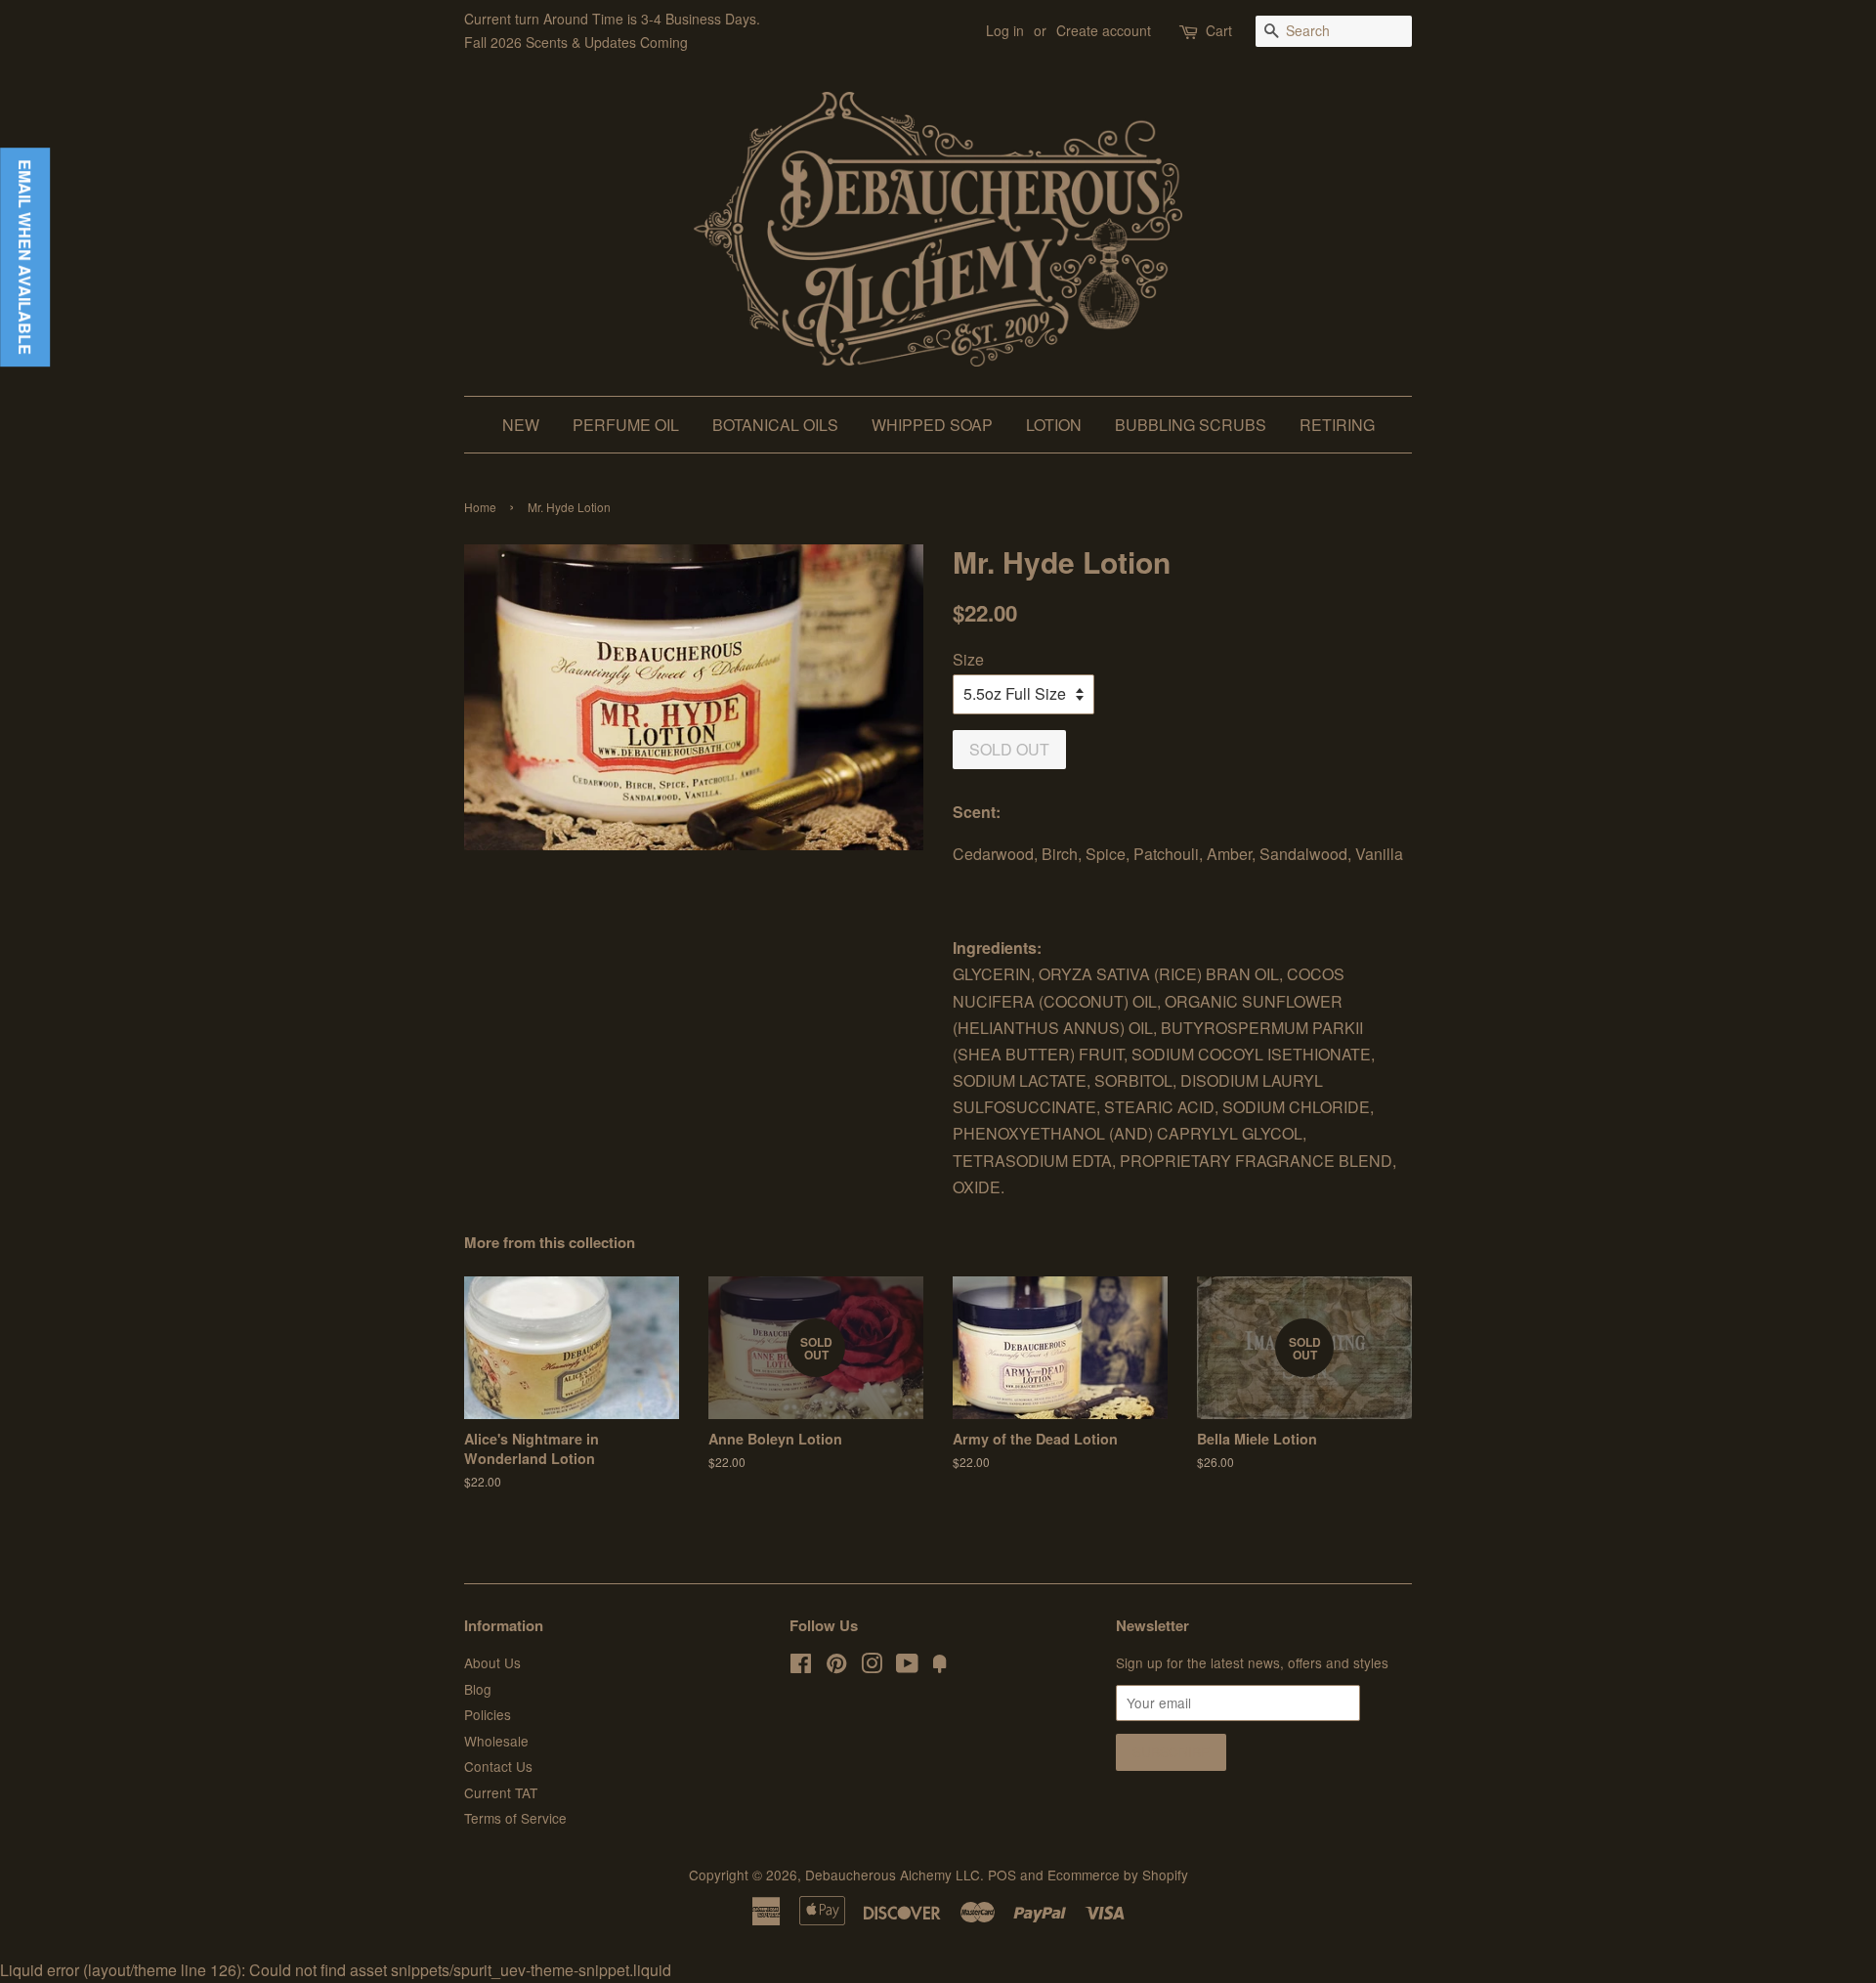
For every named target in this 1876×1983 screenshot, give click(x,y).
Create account (1104, 30)
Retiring (1337, 425)
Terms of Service (515, 1818)
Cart (1219, 30)
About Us (492, 1662)
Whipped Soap (932, 425)
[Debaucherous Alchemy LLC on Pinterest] (836, 1666)
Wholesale (496, 1741)
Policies (488, 1714)
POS (1002, 1875)
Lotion (1054, 425)
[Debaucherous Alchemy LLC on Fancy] (940, 1666)
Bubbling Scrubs (1191, 425)
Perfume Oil (626, 425)
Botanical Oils (775, 425)
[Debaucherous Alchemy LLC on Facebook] (801, 1666)
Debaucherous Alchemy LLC (893, 1875)
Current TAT (501, 1792)
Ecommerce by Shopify (1118, 1875)
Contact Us (498, 1766)
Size (968, 659)
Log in (1005, 30)
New (521, 425)
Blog (478, 1689)
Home (480, 507)
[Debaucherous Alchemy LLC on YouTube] (907, 1666)
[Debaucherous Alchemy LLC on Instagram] (872, 1666)
